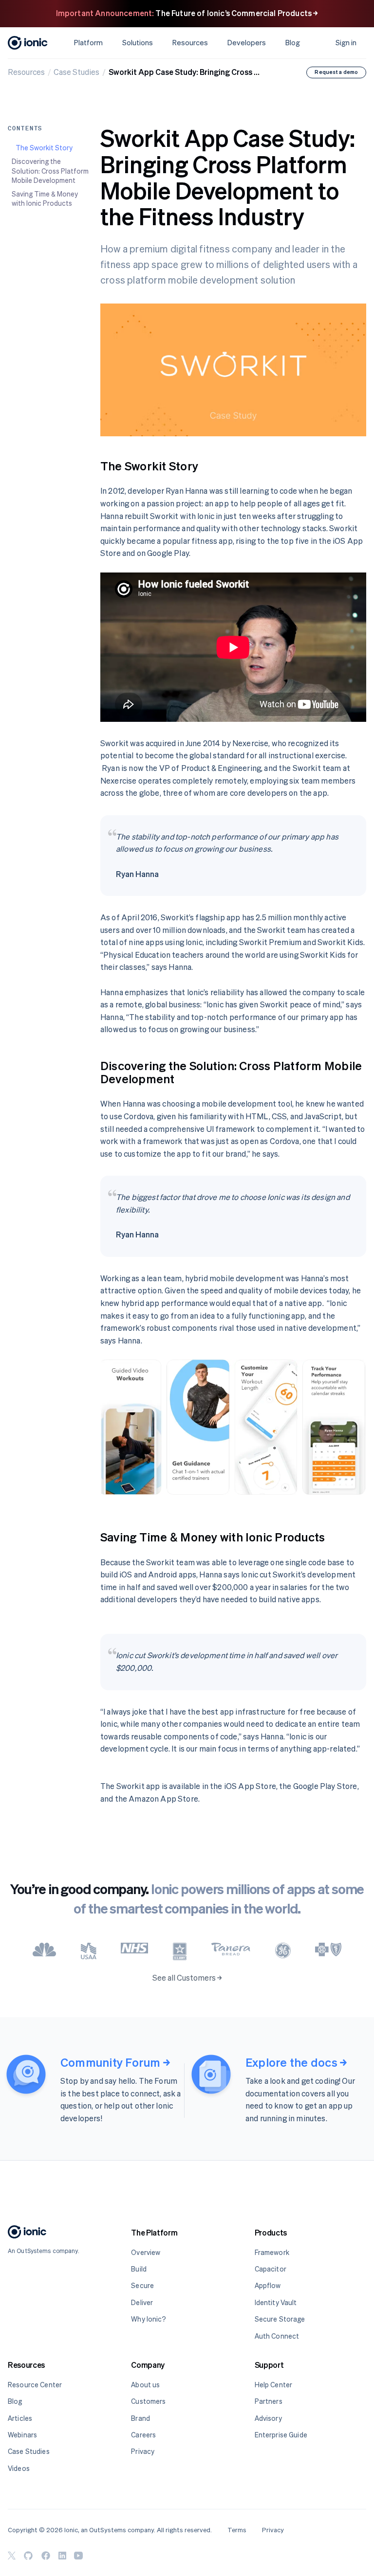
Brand (140, 2418)
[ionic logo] (28, 43)
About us (145, 2385)
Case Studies (76, 72)
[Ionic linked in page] (62, 2556)
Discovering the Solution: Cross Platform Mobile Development (50, 171)
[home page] (27, 2234)
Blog (293, 43)
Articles (20, 2418)
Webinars (22, 2435)
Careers (143, 2435)
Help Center (274, 2385)
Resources (26, 72)
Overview (146, 2252)
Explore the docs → (296, 2063)
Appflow (268, 2285)
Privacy (143, 2451)
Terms (237, 2530)
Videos (19, 2468)
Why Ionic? (148, 2319)
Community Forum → (115, 2063)
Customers (148, 2401)
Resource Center (35, 2385)
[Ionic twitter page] (12, 2556)
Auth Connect (277, 2336)
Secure (142, 2285)
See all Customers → (187, 1978)
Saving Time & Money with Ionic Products (45, 199)
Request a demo (336, 72)
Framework (272, 2252)
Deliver (142, 2302)
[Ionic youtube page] (78, 2556)
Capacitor (271, 2269)
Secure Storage (280, 2319)
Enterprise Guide (281, 2435)
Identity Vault (276, 2302)
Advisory (268, 2418)
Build (139, 2269)
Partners (269, 2401)
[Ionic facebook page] (46, 2556)
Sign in (346, 43)
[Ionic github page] (28, 2556)
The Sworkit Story (44, 148)
